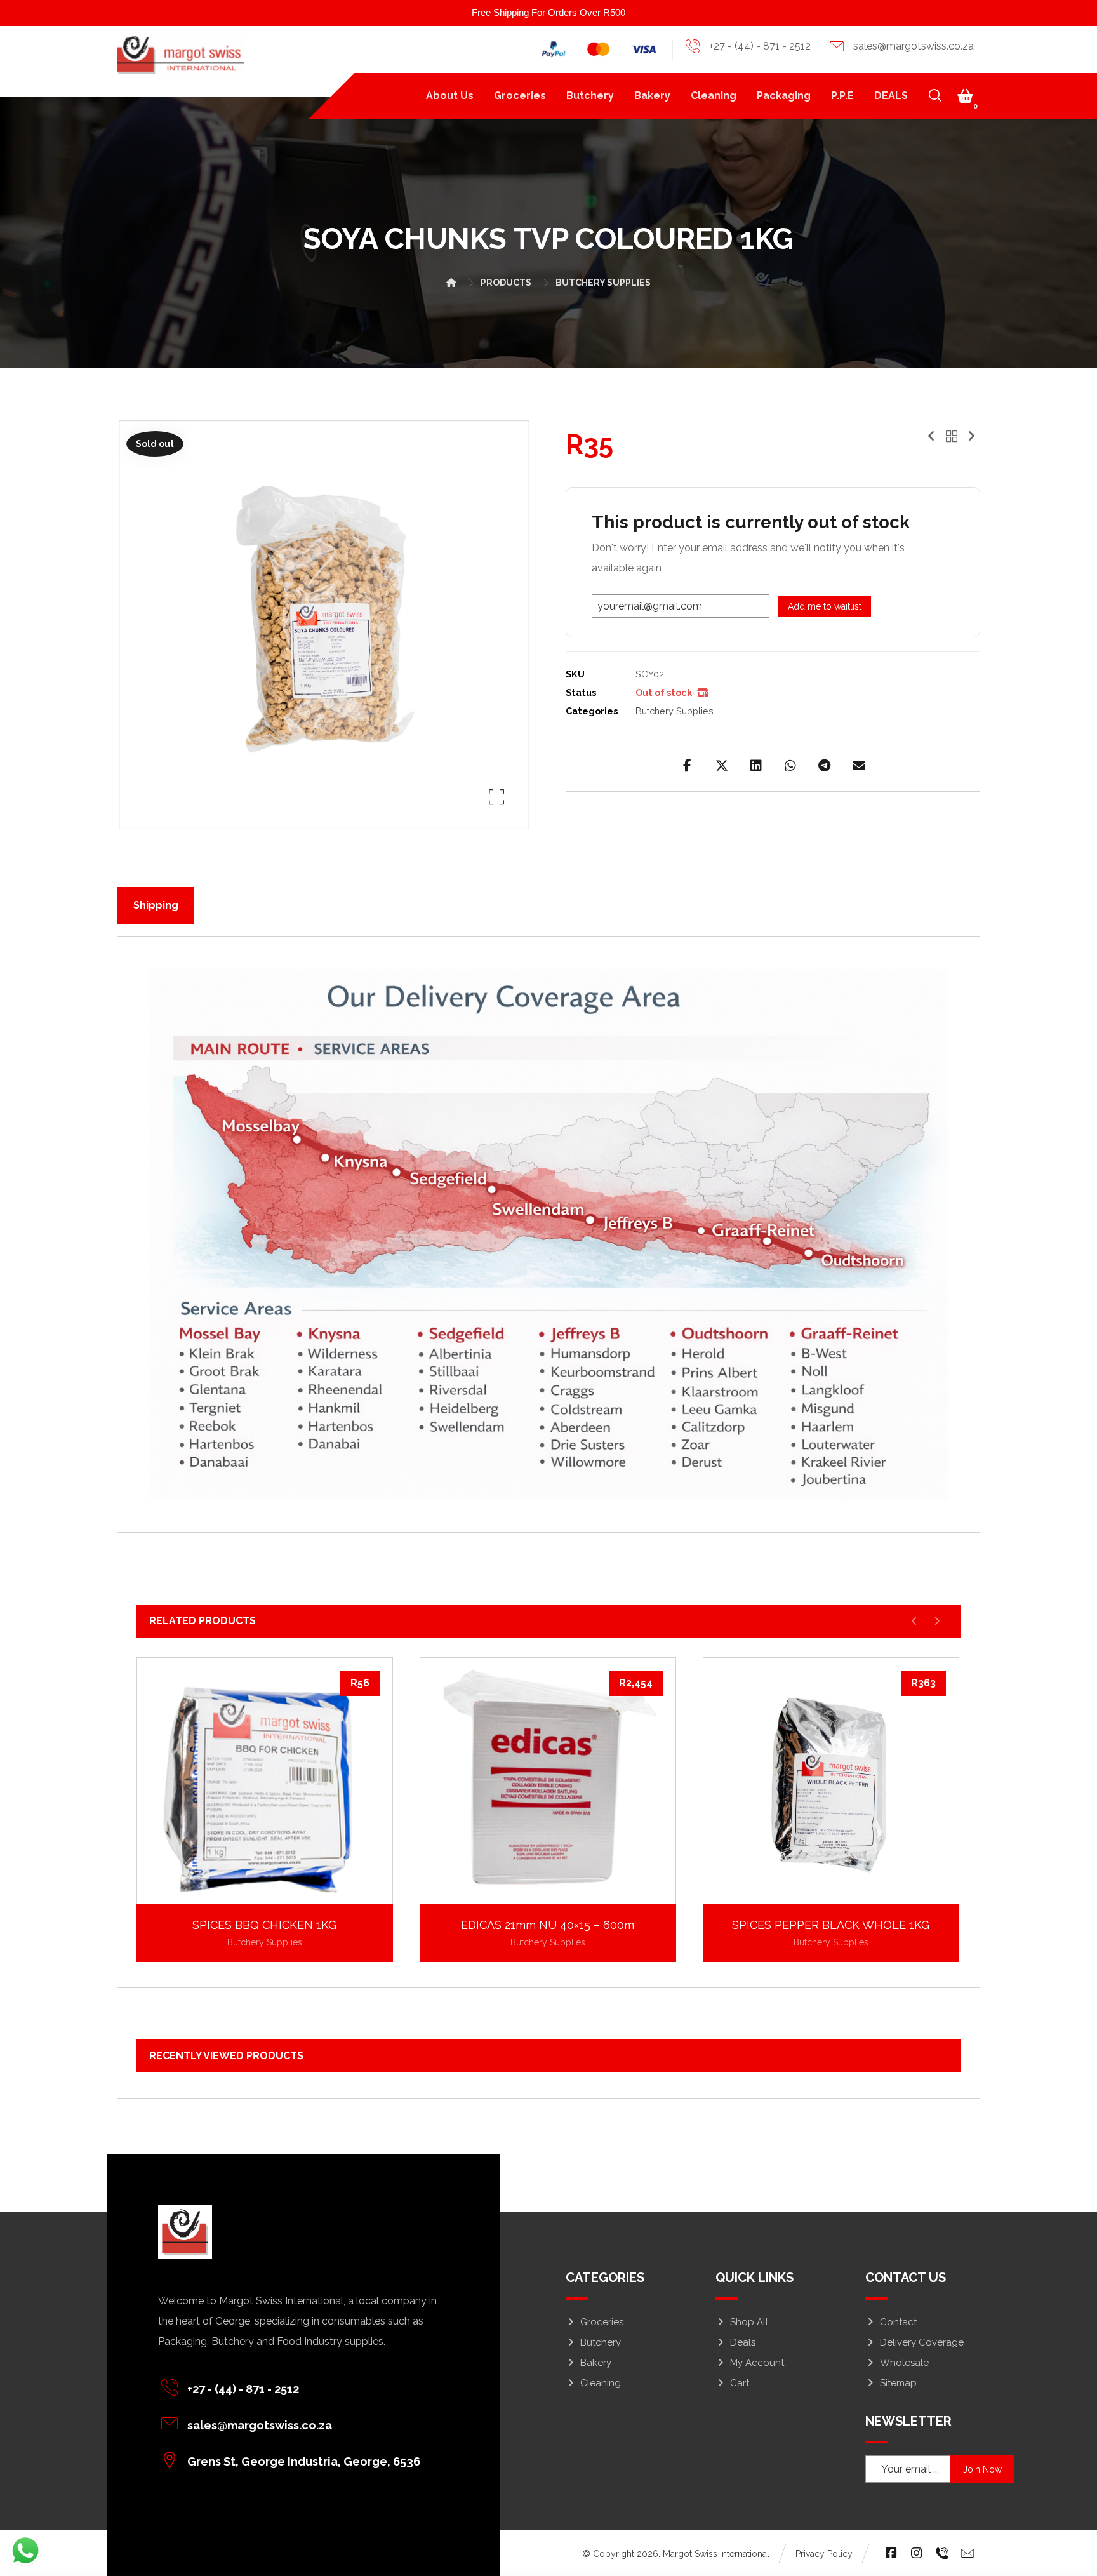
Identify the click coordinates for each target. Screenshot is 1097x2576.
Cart (740, 2383)
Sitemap (898, 2383)
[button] (966, 96)
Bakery (596, 2363)
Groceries (602, 2322)
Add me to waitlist (825, 606)
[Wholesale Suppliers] (180, 55)
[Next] (937, 1621)
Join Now (982, 2469)
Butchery (601, 2342)
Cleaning (601, 2383)
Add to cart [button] (272, 1885)
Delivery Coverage (922, 2342)
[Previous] (914, 1621)
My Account (757, 2363)
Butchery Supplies (675, 711)
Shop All (749, 2322)
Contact (898, 2322)
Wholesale (904, 2363)
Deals (743, 2342)
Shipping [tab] (156, 905)
